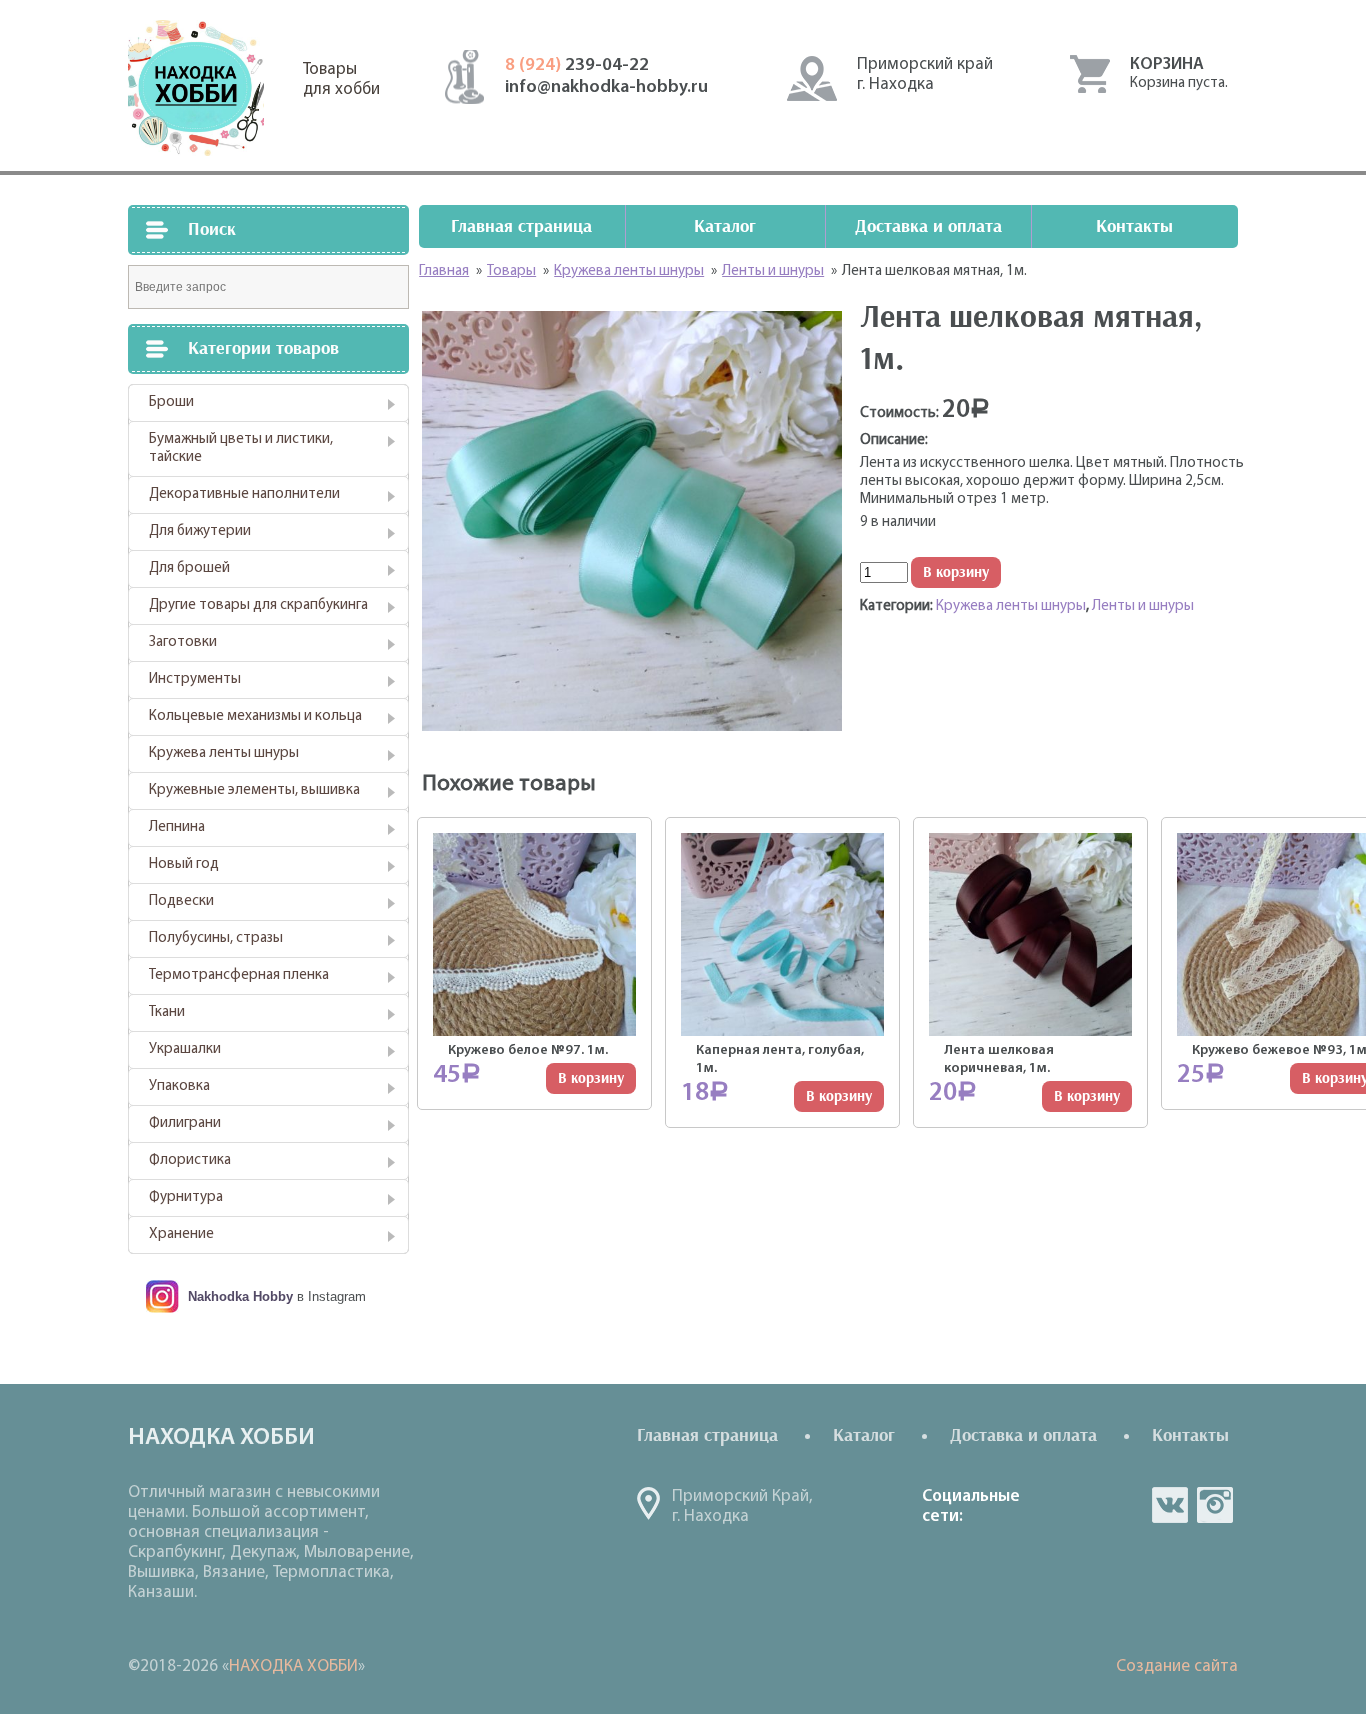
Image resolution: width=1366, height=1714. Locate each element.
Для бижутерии (200, 531)
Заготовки (183, 642)
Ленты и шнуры (1143, 606)
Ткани (167, 1012)
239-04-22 (577, 66)
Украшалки (185, 1049)
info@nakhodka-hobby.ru (606, 88)
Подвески (181, 901)
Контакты (1134, 226)
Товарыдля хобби (341, 79)
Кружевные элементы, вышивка (254, 790)
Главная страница (521, 226)
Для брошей (189, 568)
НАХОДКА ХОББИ (293, 1666)
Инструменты (195, 679)
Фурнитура (186, 1197)
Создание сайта (1177, 1666)
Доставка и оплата (928, 226)
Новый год (184, 864)
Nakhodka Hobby (240, 1296)
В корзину (956, 572)
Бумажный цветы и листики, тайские (241, 448)
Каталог (725, 226)
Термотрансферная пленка (239, 975)
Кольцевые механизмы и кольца (255, 716)
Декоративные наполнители (244, 494)
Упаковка (179, 1086)
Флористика (190, 1160)
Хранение (181, 1234)
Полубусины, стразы (216, 938)
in (1215, 1505)
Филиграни (185, 1123)
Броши (171, 402)
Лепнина (177, 827)
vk (1170, 1505)
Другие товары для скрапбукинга (258, 605)
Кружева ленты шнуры (224, 753)
